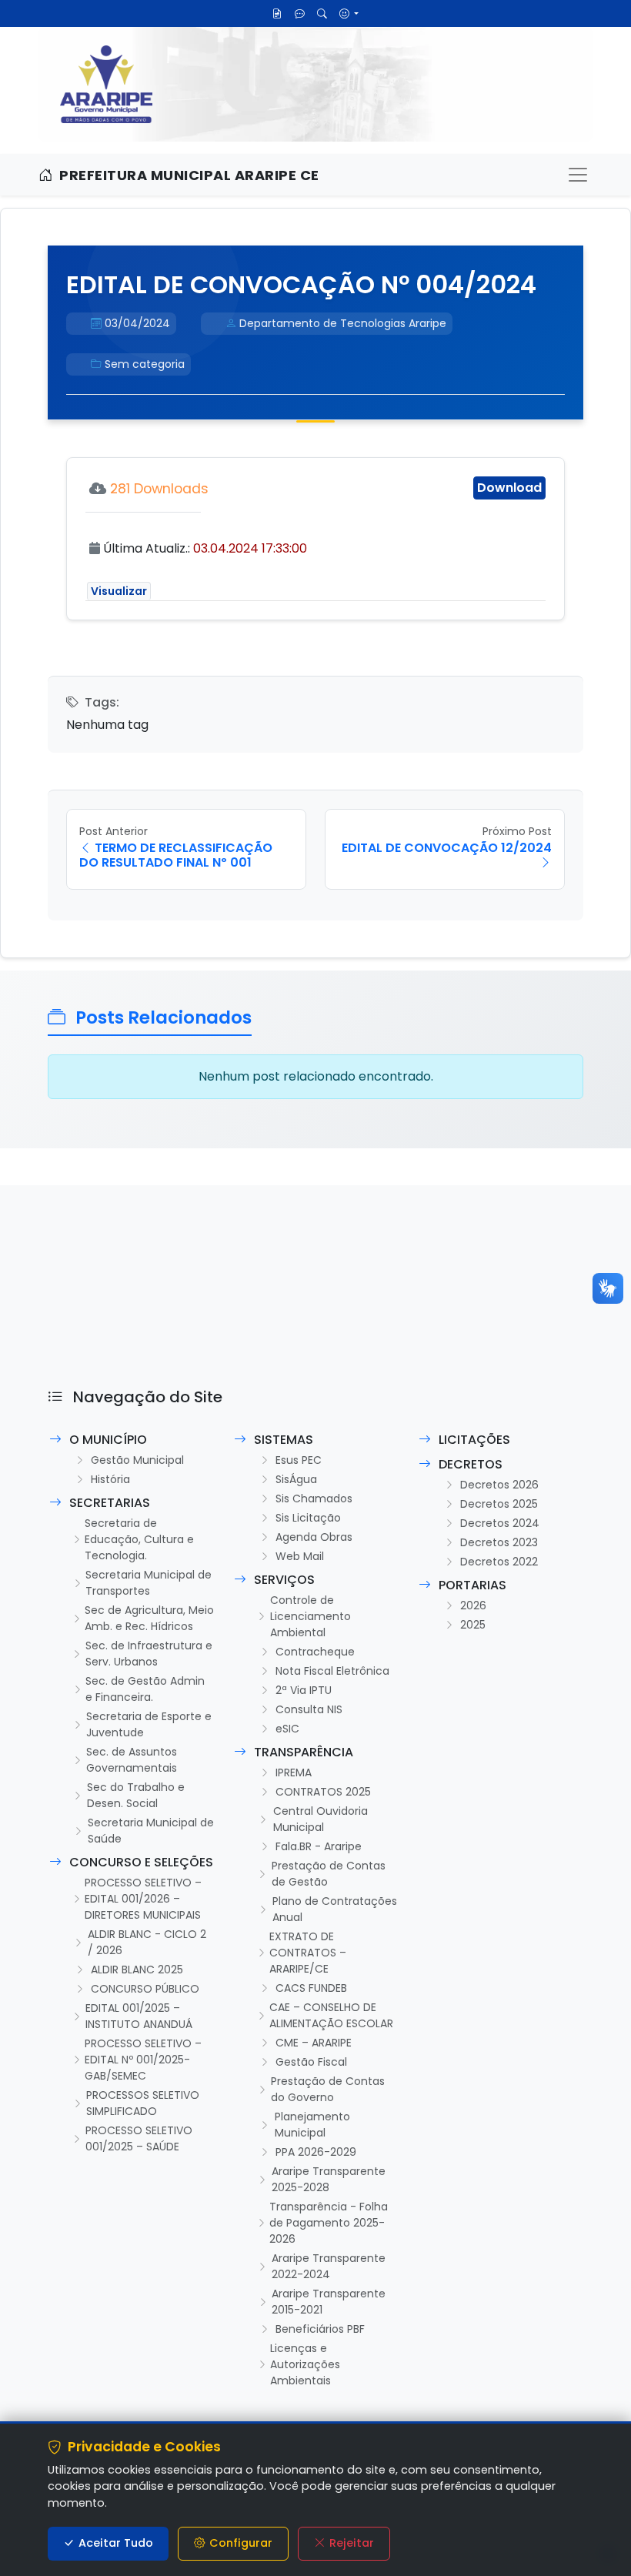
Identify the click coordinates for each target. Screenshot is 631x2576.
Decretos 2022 (499, 1562)
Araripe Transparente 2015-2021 (329, 2302)
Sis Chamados (314, 1498)
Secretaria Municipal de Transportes (149, 1583)
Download (509, 488)
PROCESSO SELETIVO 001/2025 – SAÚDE (139, 2138)
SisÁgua (296, 1479)
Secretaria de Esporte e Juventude (149, 1724)
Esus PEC (299, 1460)
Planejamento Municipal (312, 2125)
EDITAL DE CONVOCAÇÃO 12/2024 (447, 848)
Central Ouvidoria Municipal (321, 1819)
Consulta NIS (309, 1709)
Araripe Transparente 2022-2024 (329, 2266)
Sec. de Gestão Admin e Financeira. (145, 1689)
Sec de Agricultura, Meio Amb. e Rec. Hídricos (149, 1618)
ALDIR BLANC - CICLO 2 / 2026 (147, 1942)
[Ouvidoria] (300, 13)
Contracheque (315, 1652)
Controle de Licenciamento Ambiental (310, 1616)
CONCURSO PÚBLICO (145, 1989)
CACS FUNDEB (311, 1988)
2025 (473, 1625)
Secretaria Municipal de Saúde (151, 1831)
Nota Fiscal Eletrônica (332, 1671)
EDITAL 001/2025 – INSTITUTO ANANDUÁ (139, 2016)
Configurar (241, 2543)
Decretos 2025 (499, 1504)
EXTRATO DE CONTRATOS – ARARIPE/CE (308, 1953)
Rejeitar (352, 2543)
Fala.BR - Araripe (319, 1846)
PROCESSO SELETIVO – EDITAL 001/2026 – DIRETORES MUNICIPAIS (143, 1899)
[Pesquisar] (322, 13)
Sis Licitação (308, 1518)
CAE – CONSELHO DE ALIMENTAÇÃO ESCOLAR (331, 2015)
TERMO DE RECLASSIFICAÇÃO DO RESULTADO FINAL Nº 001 (176, 855)
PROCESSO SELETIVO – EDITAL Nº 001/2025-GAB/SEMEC (143, 2060)
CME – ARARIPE (314, 2043)
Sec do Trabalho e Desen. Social (136, 1795)
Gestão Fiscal (311, 2062)
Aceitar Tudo (116, 2543)
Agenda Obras (314, 1537)
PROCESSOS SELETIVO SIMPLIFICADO (143, 2103)
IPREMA (294, 1772)
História (110, 1479)
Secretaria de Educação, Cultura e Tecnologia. (139, 1539)
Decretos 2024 (500, 1523)
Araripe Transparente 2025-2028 (329, 2179)
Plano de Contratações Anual (335, 1909)
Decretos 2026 (499, 1485)
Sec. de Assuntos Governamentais (132, 1760)
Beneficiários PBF (320, 2329)
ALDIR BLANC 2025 (137, 1970)
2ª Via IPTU (304, 1690)
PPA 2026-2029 (316, 2152)
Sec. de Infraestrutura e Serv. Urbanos (149, 1654)
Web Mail (300, 1556)
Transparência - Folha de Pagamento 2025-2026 (329, 2223)
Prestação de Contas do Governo (328, 2089)
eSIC (287, 1729)
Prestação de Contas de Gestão (329, 1874)
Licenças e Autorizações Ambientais (305, 2364)
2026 (473, 1605)
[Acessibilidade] (349, 13)
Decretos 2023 (499, 1542)
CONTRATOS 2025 (323, 1792)
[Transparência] (277, 13)
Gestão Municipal (137, 1460)
